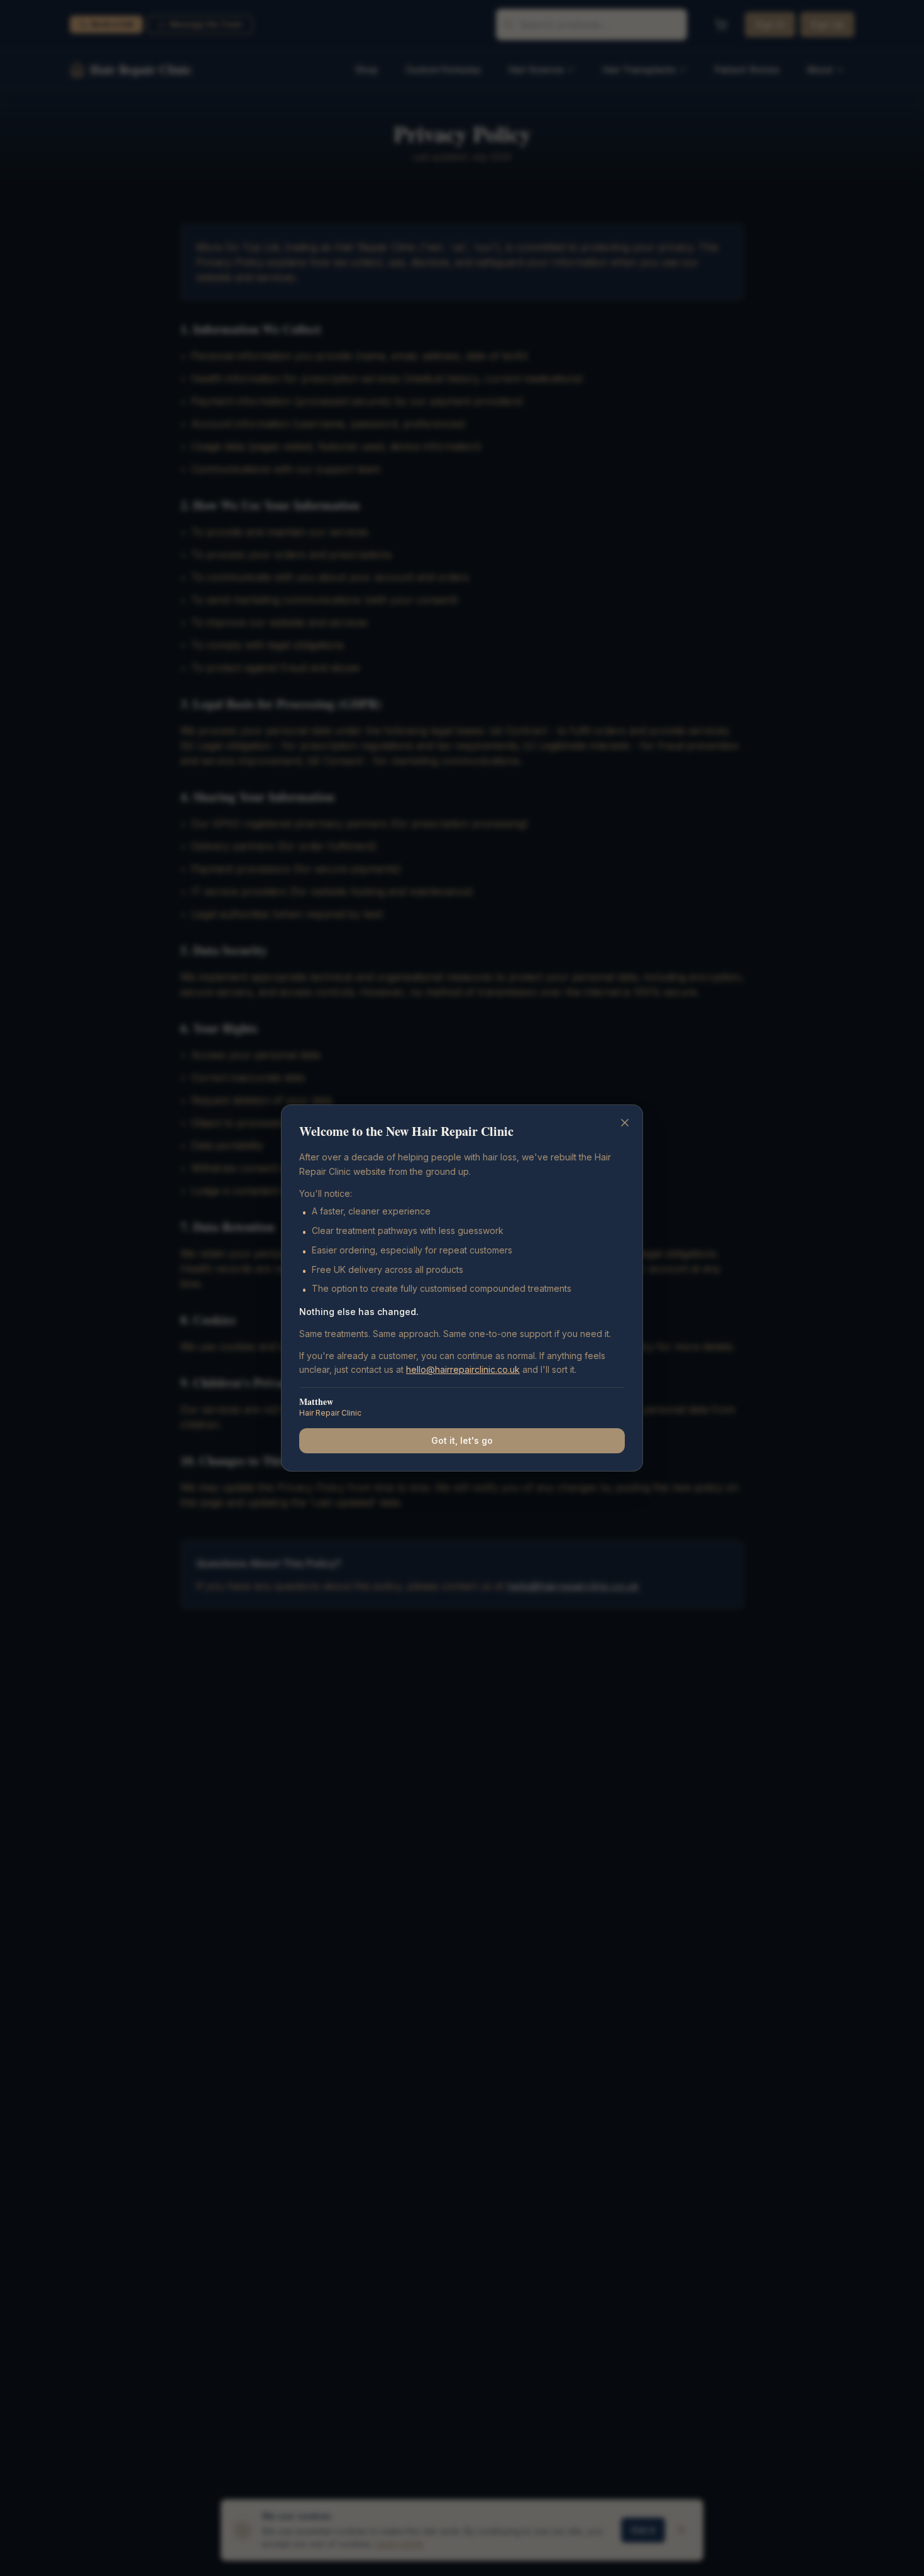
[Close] (625, 1123)
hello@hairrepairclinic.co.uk (463, 1369)
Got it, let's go (462, 1440)
